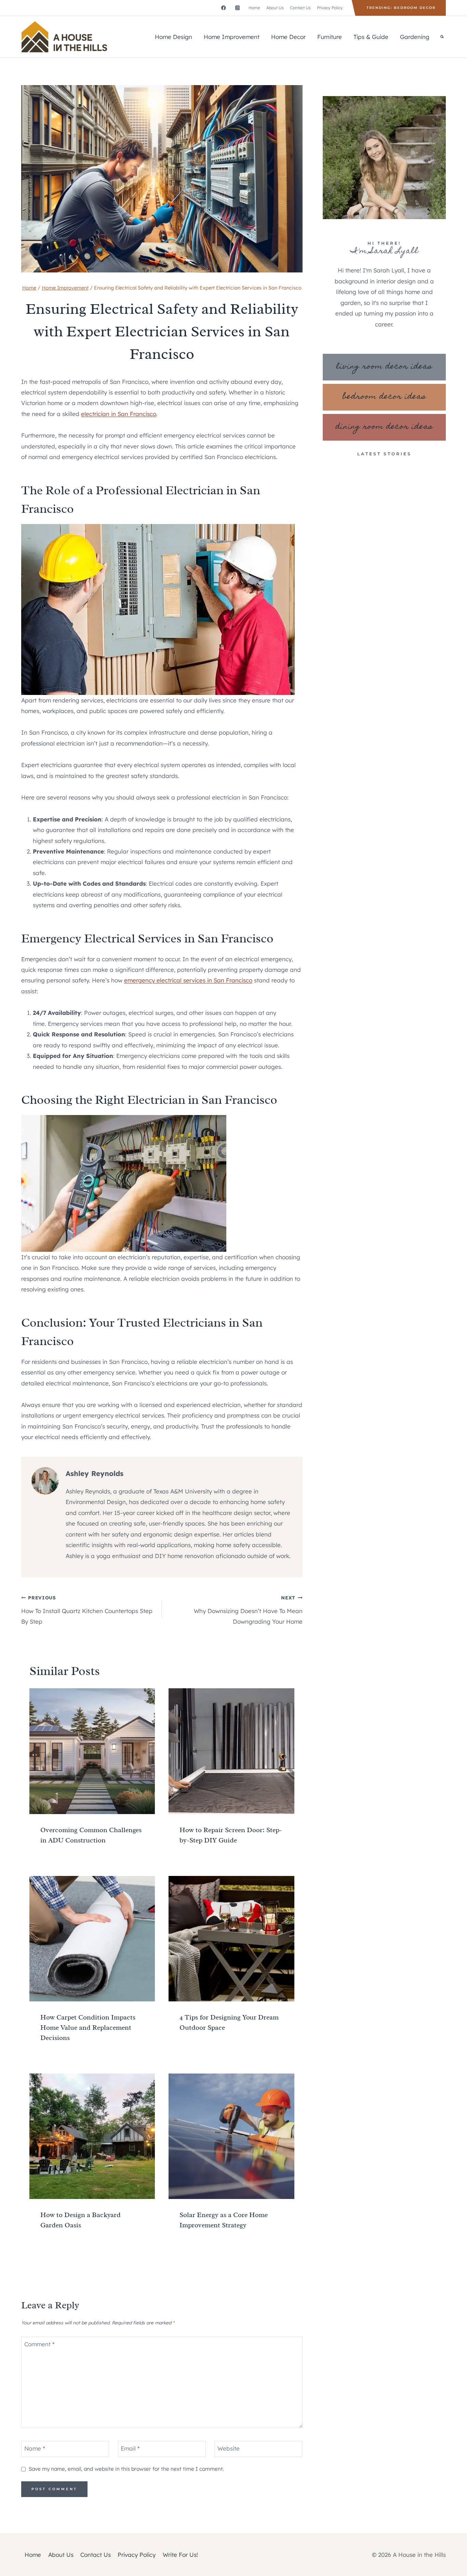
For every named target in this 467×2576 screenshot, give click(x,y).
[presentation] (92, 1751)
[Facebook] (223, 8)
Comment (39, 2344)
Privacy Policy (330, 8)
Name (35, 2448)
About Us (275, 8)
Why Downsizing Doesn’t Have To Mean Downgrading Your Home (248, 1610)
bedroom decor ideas (384, 397)
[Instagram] (237, 8)
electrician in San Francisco (119, 414)
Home (254, 8)
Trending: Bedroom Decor (401, 8)
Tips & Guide (371, 37)
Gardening (415, 37)
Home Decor (288, 37)
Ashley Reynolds (95, 1473)
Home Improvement (232, 37)
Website (229, 2448)
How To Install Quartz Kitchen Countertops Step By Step (87, 1610)
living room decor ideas (384, 367)
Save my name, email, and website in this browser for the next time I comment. (126, 2469)
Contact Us (300, 8)
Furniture (330, 37)
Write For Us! (180, 2555)
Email (130, 2448)
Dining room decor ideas (384, 427)
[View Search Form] (442, 37)
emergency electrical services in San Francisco (188, 980)
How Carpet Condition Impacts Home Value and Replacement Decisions (88, 2028)
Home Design (174, 37)
